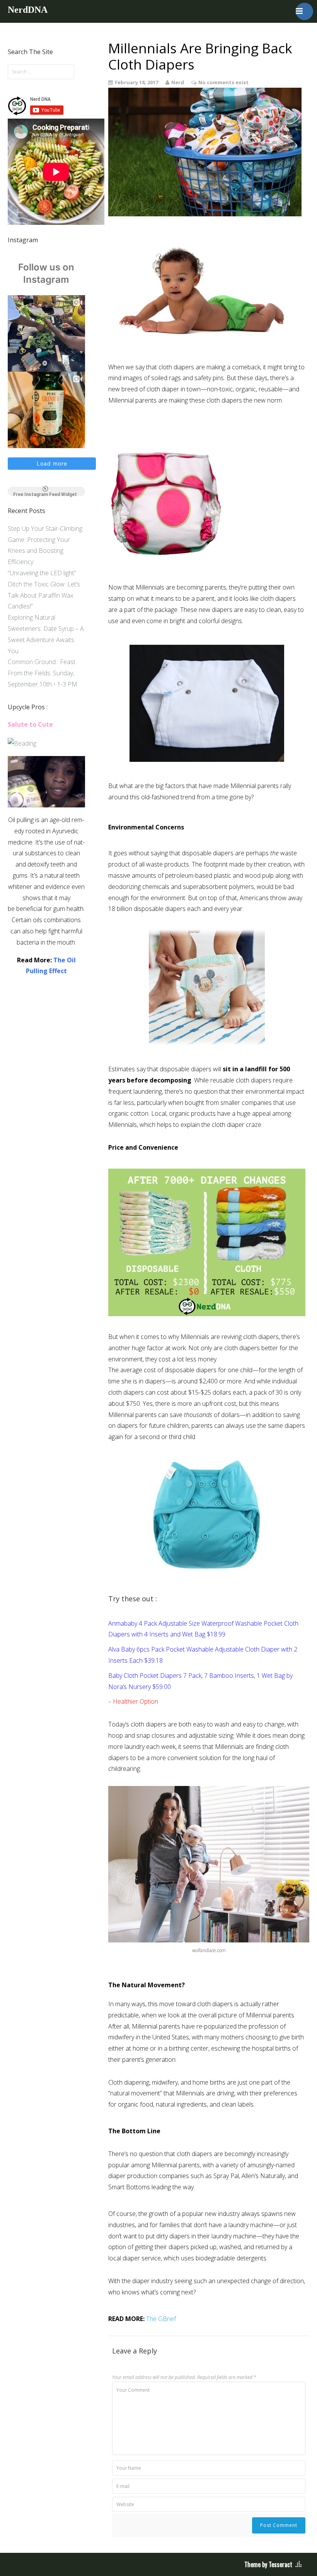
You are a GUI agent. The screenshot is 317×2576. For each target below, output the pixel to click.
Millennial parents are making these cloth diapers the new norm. (196, 400)
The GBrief (161, 2319)
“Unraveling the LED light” (42, 573)
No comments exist (223, 82)
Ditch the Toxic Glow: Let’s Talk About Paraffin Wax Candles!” (44, 595)
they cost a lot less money (181, 1359)
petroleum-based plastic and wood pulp (219, 875)
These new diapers (206, 610)
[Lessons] (22, 743)
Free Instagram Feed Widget (45, 494)
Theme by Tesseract (268, 2564)
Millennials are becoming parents (181, 587)
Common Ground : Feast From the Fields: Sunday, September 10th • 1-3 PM (43, 673)
